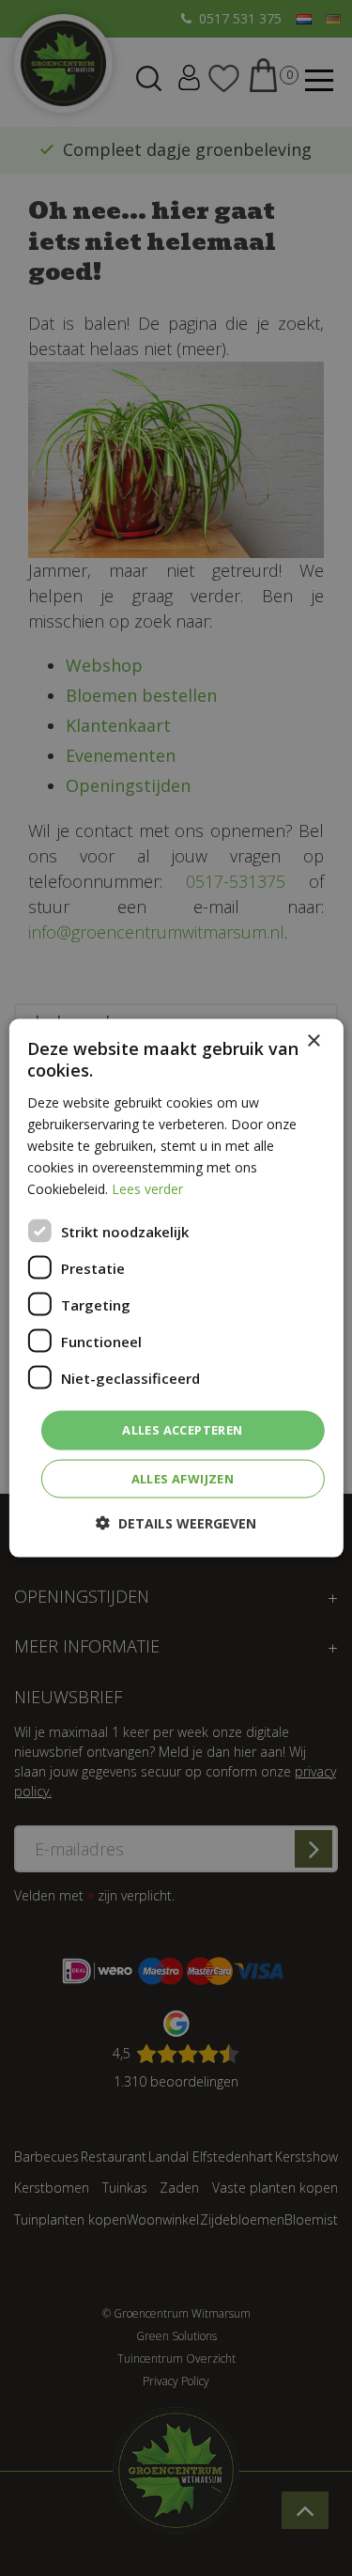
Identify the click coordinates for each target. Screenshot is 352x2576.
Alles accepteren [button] (182, 1430)
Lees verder (147, 1189)
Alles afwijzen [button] (183, 1478)
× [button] (313, 1041)
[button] (176, 1522)
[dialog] (176, 1288)
